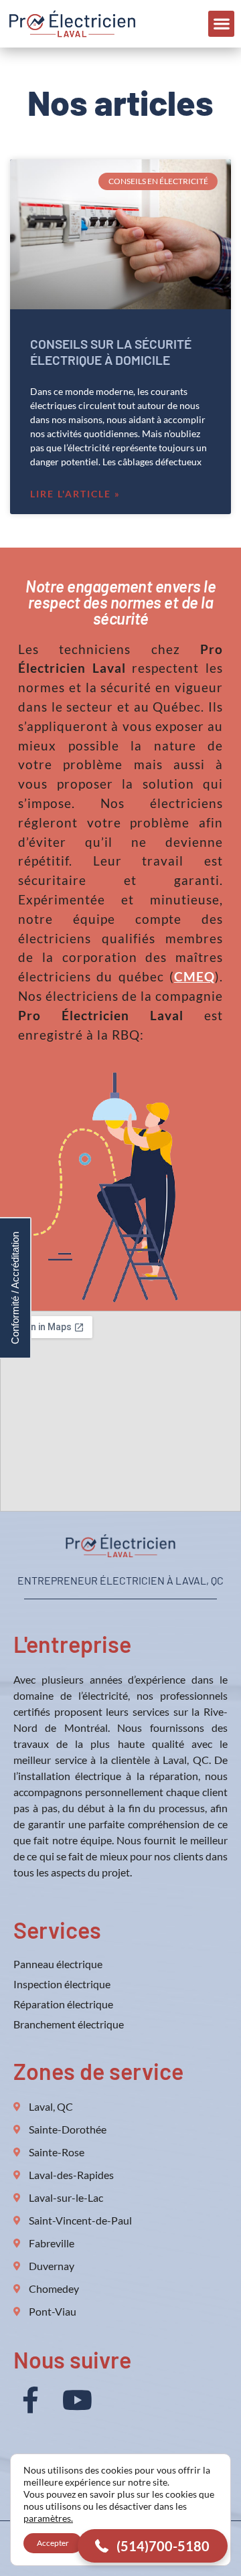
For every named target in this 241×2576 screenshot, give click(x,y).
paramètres (47, 2518)
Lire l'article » (75, 494)
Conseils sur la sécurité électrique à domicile (111, 351)
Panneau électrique (58, 1964)
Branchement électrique (69, 2024)
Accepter (53, 2543)
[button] (221, 24)
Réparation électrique (63, 2004)
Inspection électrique (62, 1984)
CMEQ (194, 976)
